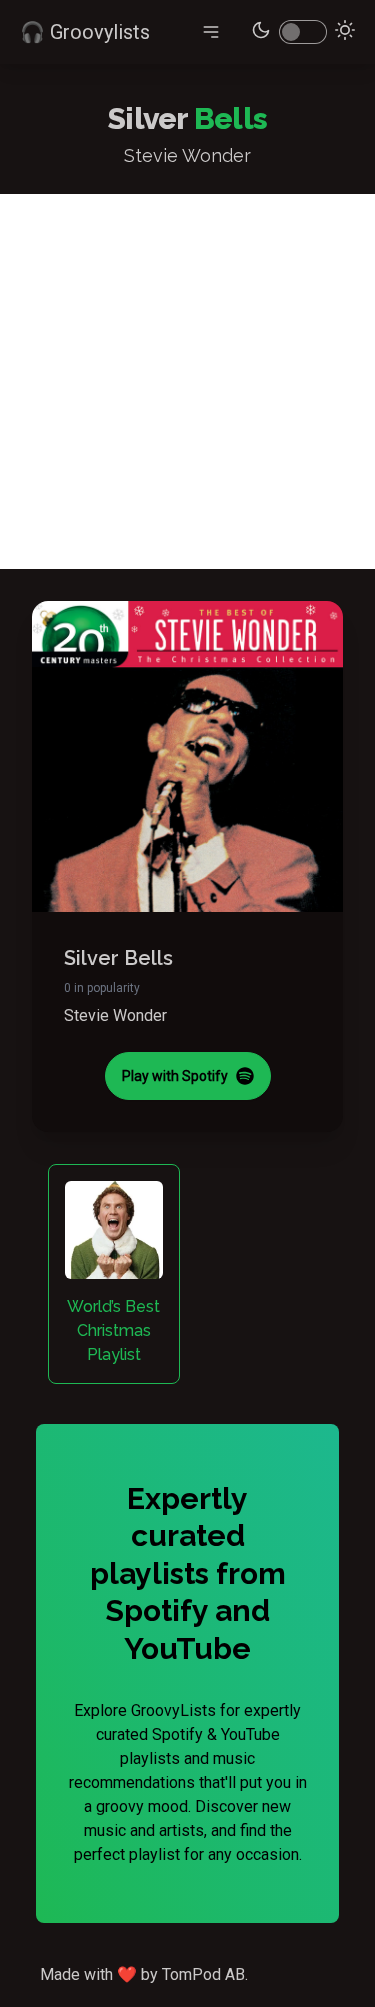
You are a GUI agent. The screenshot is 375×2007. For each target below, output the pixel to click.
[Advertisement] (187, 381)
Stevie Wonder (115, 1015)
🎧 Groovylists (85, 32)
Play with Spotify (175, 1076)
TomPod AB (203, 1974)
